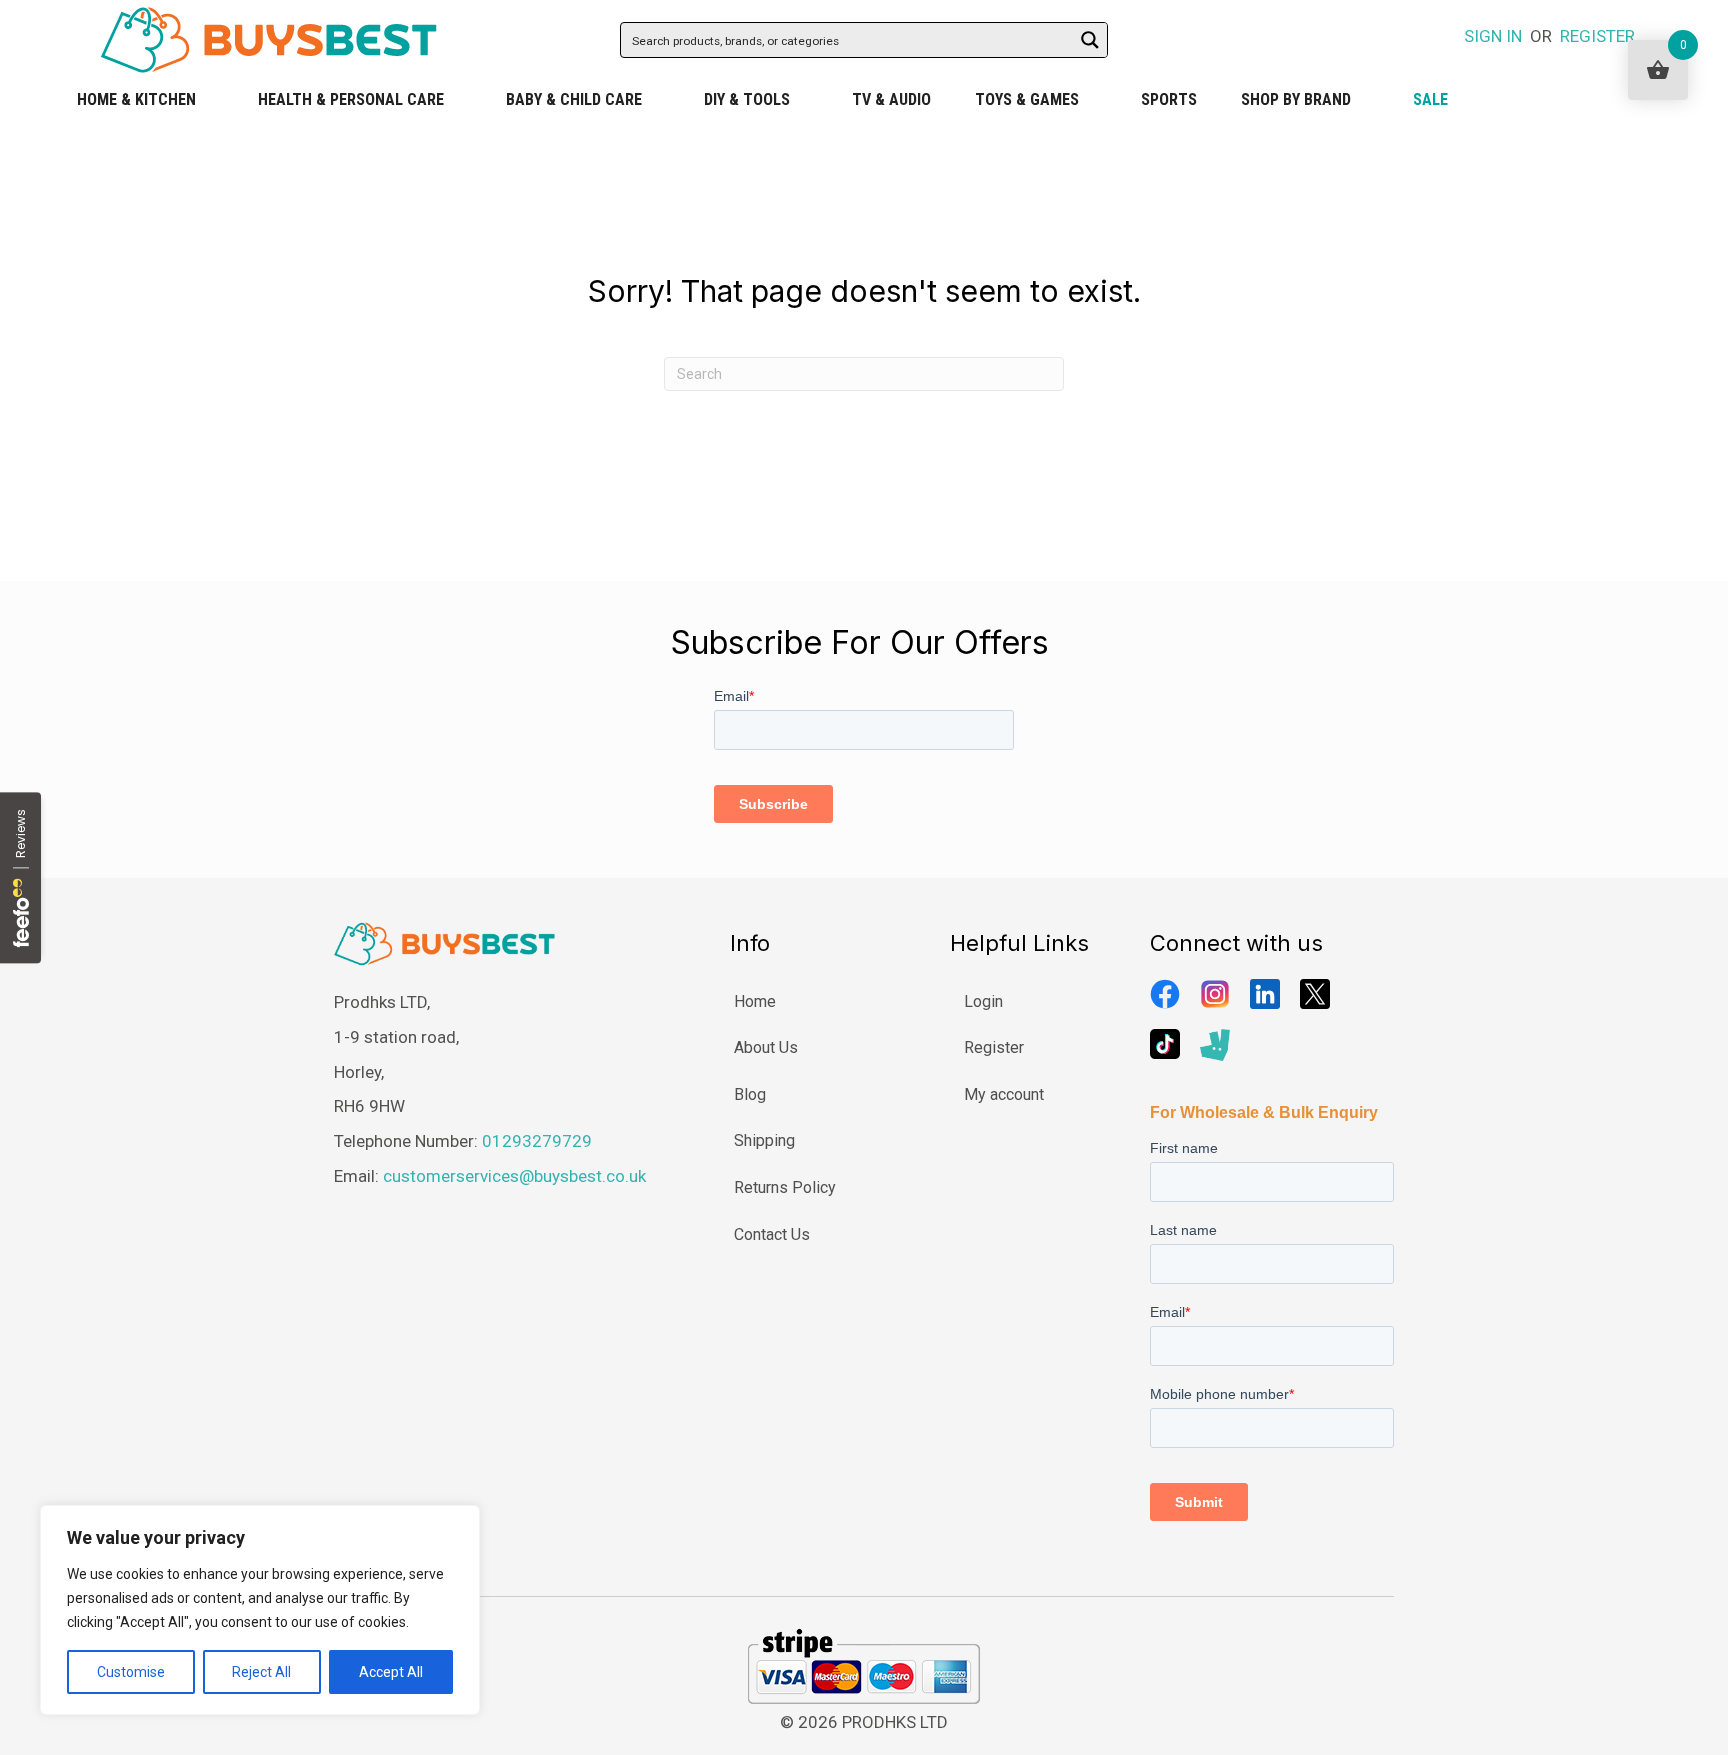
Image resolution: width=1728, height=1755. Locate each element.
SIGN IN (1493, 36)
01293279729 (537, 1141)
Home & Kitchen (136, 99)
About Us (766, 1047)
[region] (260, 1610)
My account (1004, 1094)
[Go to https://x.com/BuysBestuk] (1315, 994)
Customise (131, 1672)
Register (994, 1047)
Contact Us (772, 1234)
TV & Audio (891, 99)
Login (983, 1001)
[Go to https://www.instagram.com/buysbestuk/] (1215, 994)
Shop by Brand (1296, 99)
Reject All (261, 1672)
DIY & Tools (747, 99)
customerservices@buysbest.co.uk (514, 1176)
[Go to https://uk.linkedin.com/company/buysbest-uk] (1265, 994)
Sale (1430, 99)
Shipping (764, 1140)
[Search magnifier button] (1090, 40)
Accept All (391, 1672)
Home (755, 1001)
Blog (750, 1094)
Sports (1169, 99)
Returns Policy (785, 1187)
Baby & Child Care (574, 99)
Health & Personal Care (351, 99)
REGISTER (1597, 36)
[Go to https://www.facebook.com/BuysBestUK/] (1165, 994)
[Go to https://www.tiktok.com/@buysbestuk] (1165, 1044)
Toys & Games (1027, 99)
